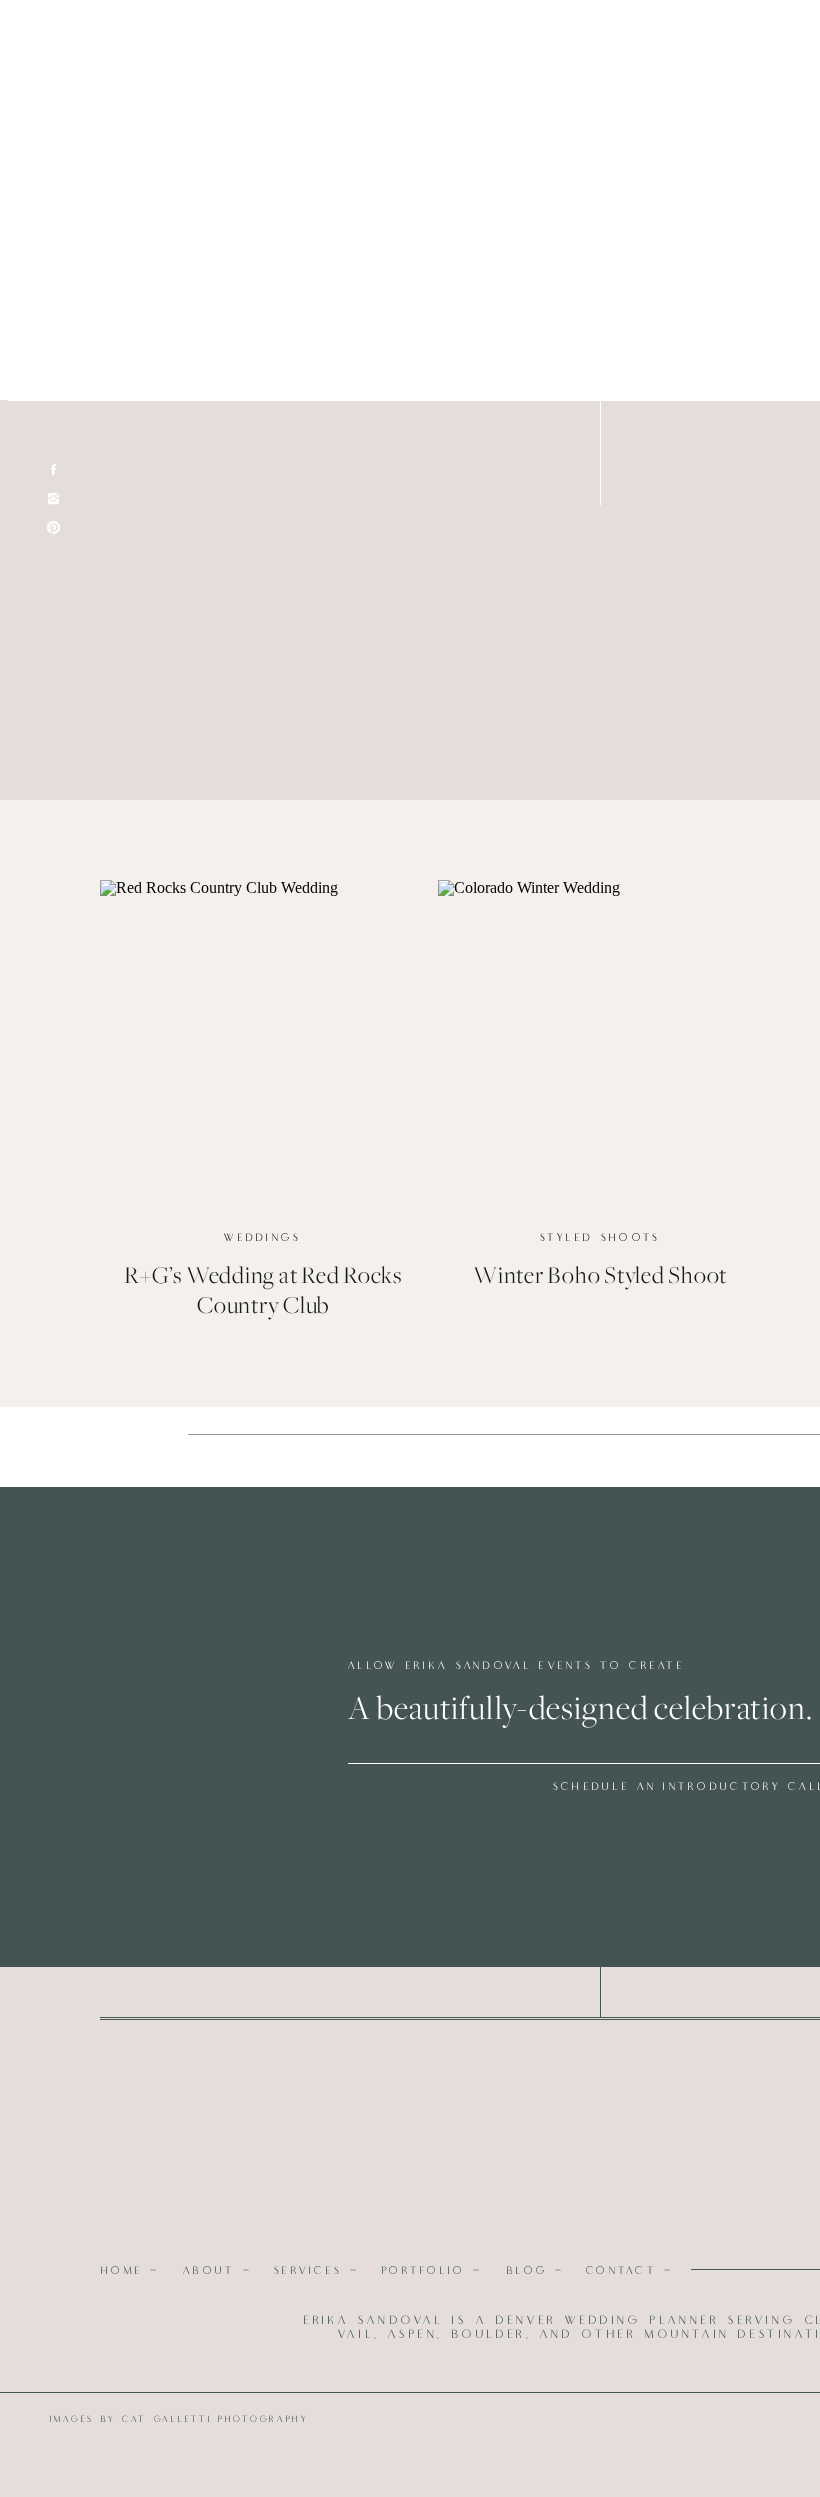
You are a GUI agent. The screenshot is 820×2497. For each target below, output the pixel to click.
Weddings (262, 1238)
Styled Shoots (600, 1238)
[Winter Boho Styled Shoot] (600, 1042)
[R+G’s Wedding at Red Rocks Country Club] (262, 1042)
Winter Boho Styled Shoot (600, 1275)
